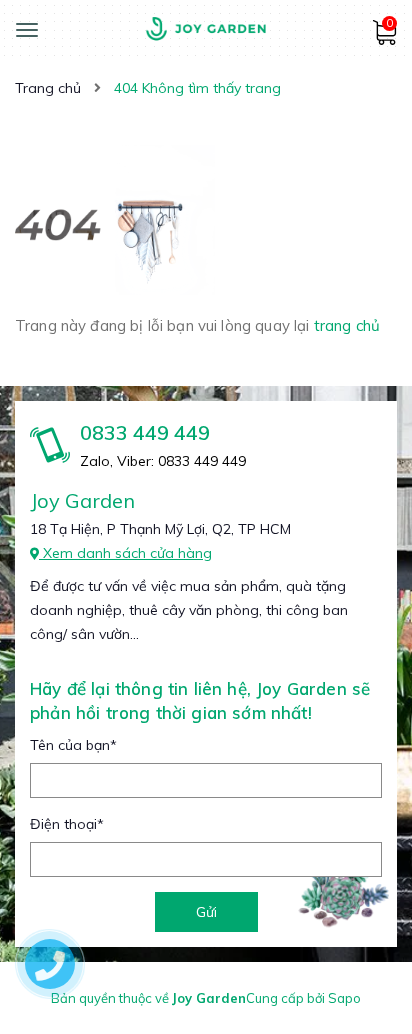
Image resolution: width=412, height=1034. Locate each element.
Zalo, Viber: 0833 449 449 (163, 461)
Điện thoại (67, 824)
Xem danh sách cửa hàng (125, 553)
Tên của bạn (73, 745)
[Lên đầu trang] (362, 965)
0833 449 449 (145, 432)
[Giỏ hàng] (384, 40)
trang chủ (347, 325)
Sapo (344, 998)
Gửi (206, 912)
